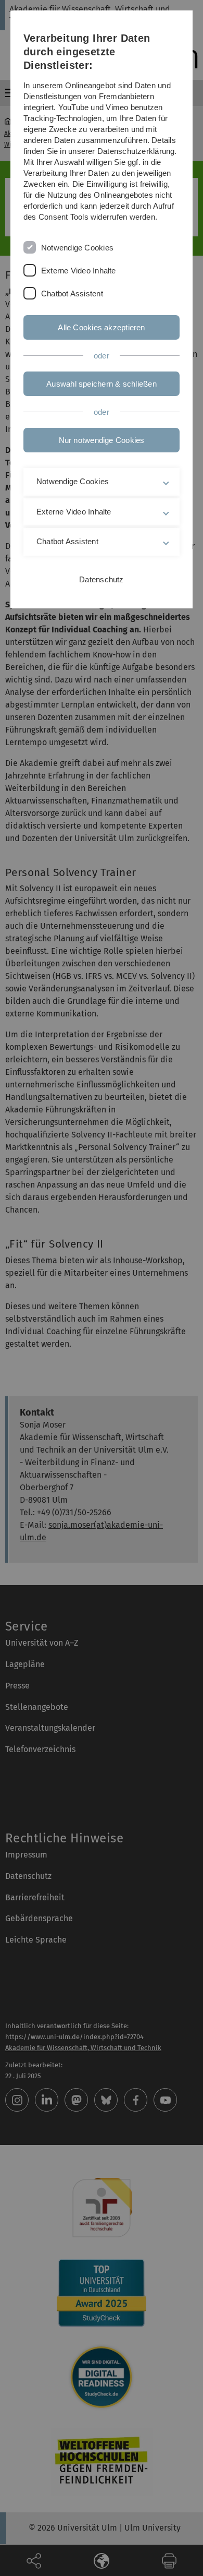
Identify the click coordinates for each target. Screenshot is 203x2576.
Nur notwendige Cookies (102, 440)
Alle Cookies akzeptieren (101, 327)
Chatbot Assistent (72, 293)
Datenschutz (101, 579)
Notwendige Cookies (77, 248)
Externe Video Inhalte (79, 271)
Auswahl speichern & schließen (102, 384)
